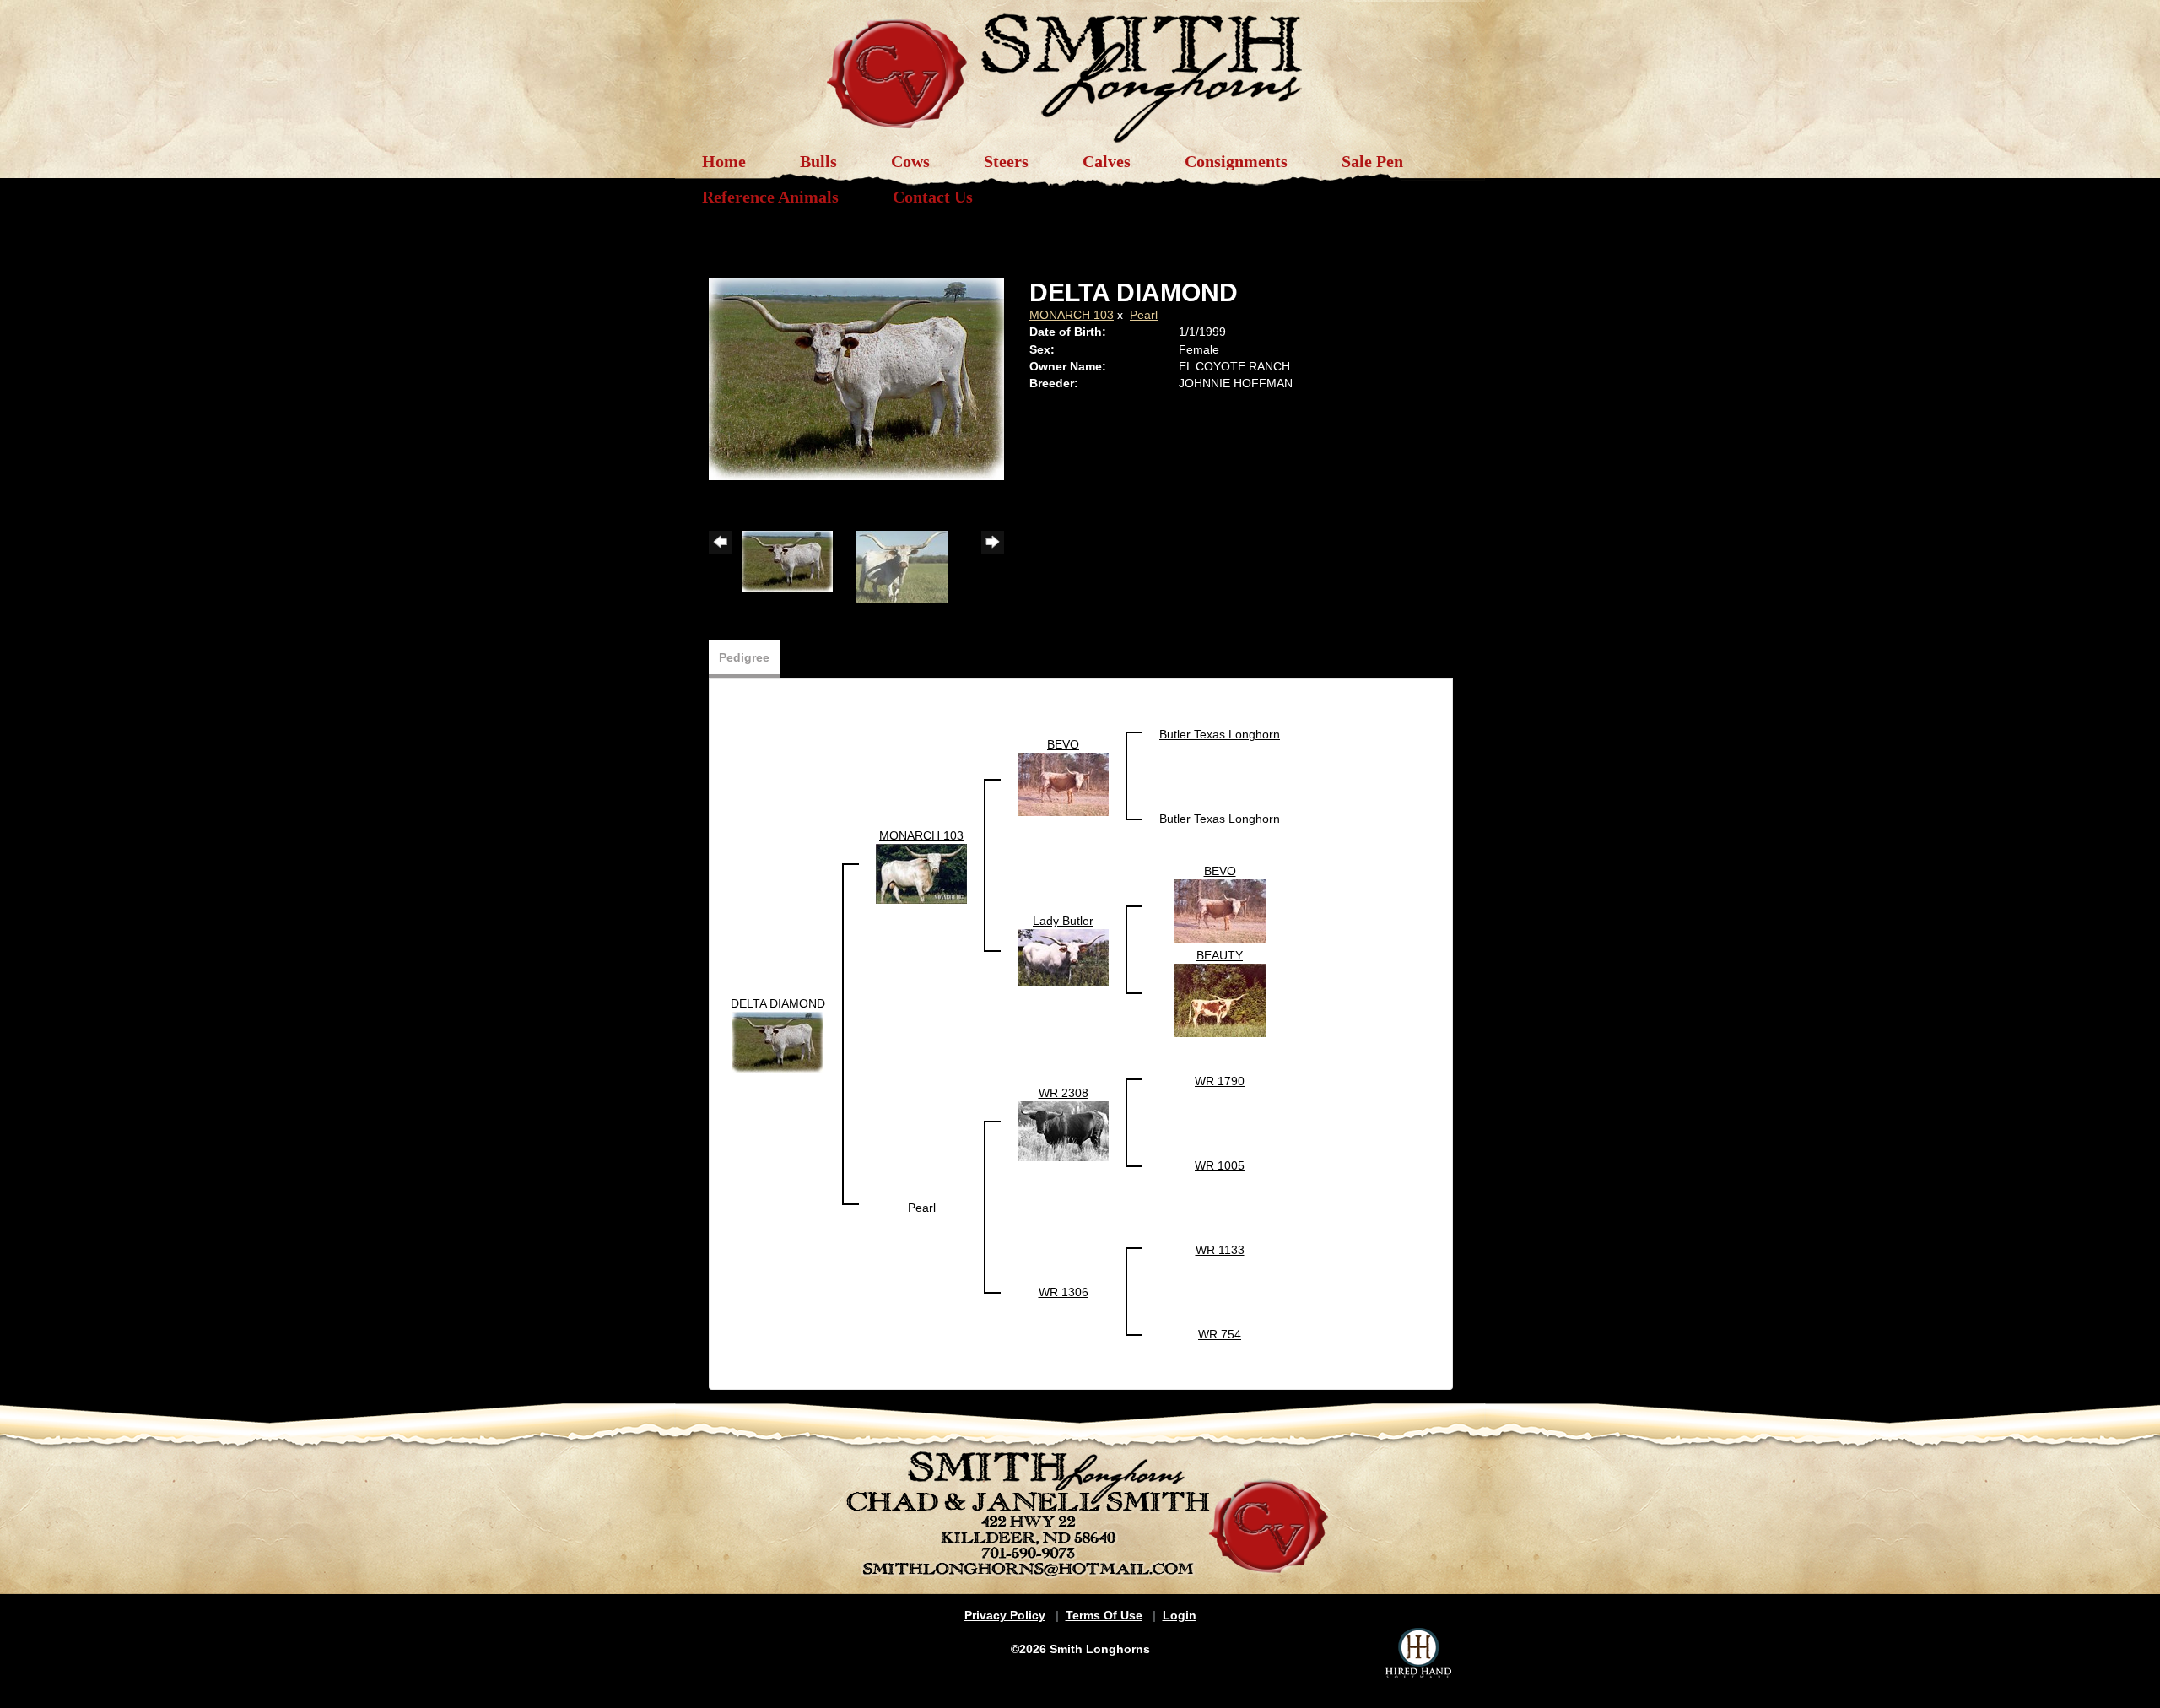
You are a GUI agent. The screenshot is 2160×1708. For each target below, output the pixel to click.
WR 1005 (1220, 1165)
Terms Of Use (1104, 1615)
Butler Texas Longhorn (1220, 734)
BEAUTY (1220, 955)
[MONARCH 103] (921, 873)
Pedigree (744, 657)
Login (1180, 1615)
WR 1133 (1220, 1250)
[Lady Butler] (1063, 957)
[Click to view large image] (856, 378)
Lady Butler (1063, 921)
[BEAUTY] (1220, 999)
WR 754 (1220, 1334)
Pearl (1144, 315)
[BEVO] (1063, 783)
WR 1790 (1220, 1081)
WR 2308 (1064, 1093)
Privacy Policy (1005, 1615)
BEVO (1063, 744)
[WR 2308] (1063, 1130)
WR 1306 (1064, 1292)
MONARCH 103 (1072, 315)
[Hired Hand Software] (1418, 1653)
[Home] (1080, 69)
